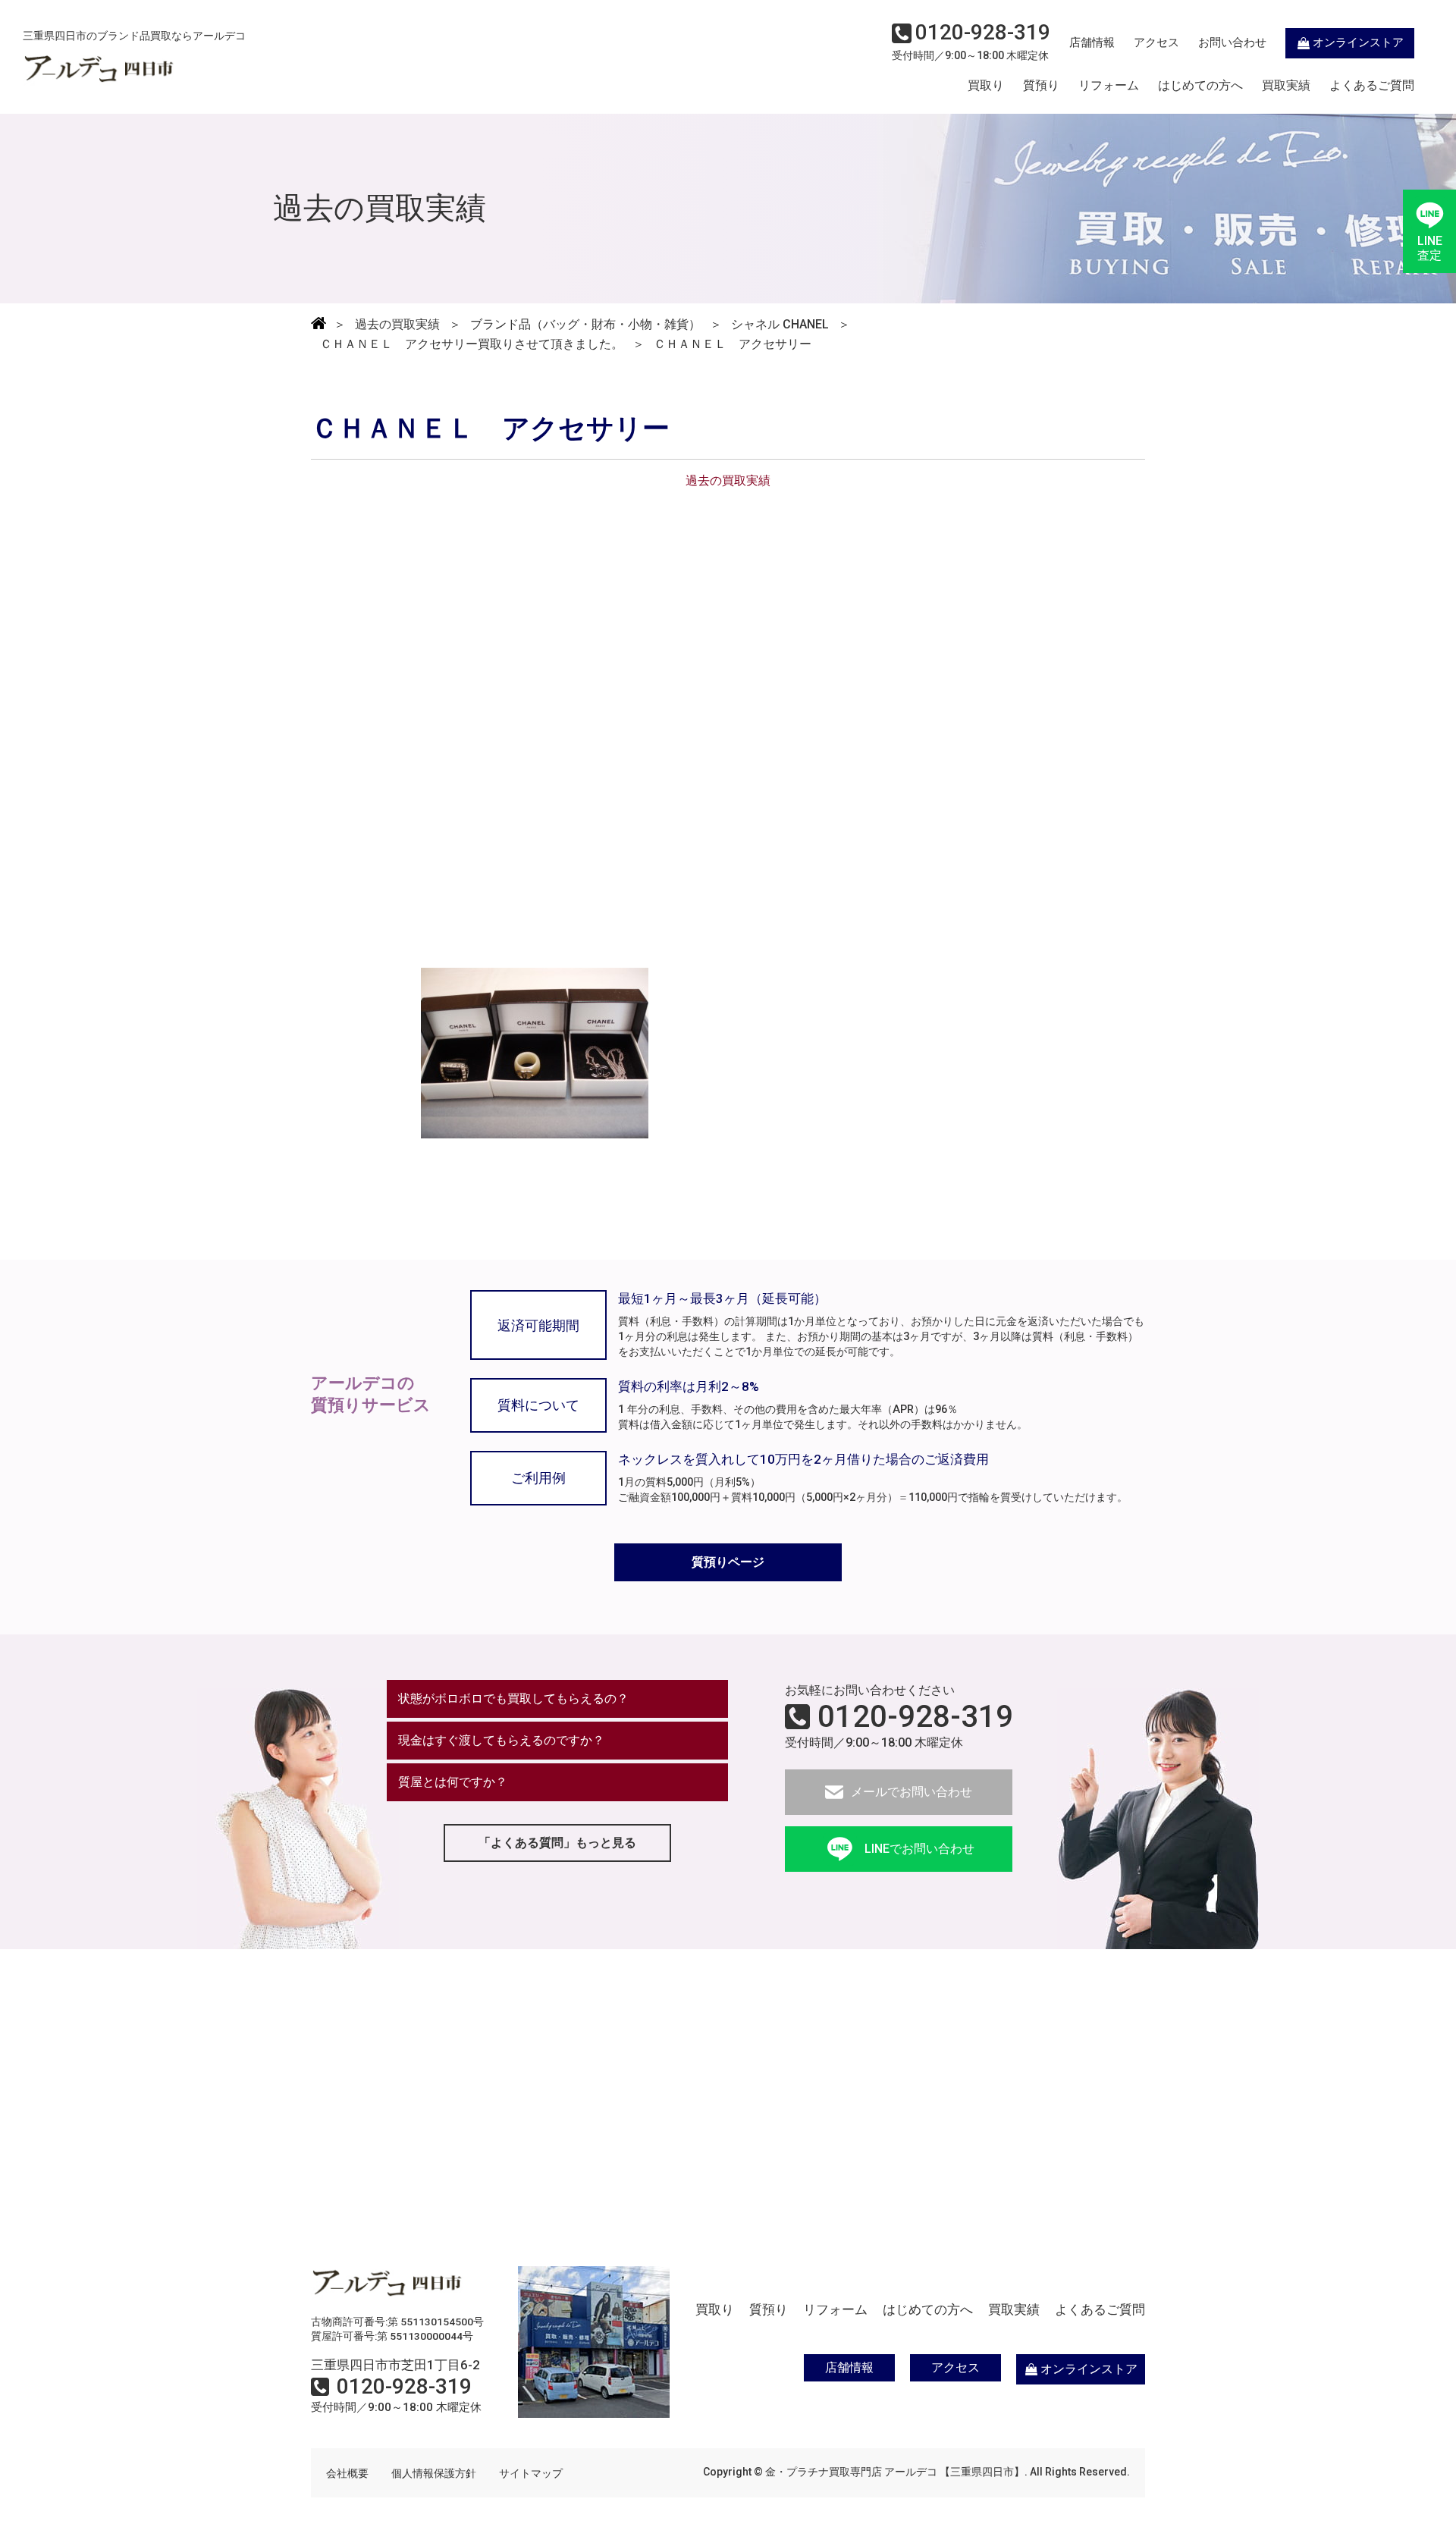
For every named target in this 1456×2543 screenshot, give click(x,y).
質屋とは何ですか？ (453, 1782)
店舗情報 (1092, 42)
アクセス (1156, 42)
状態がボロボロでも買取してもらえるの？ (513, 1698)
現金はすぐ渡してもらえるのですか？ (501, 1740)
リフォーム (1109, 86)
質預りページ (728, 1562)
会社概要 (347, 2473)
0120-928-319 (915, 1717)
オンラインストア (1358, 42)
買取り (986, 86)
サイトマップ (531, 2473)
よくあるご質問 (1372, 86)
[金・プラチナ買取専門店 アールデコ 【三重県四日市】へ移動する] (318, 325)
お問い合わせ (1232, 42)
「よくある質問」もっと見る (557, 1843)
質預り (1041, 86)
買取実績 (1286, 86)
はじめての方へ (1200, 86)
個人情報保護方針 (434, 2473)
